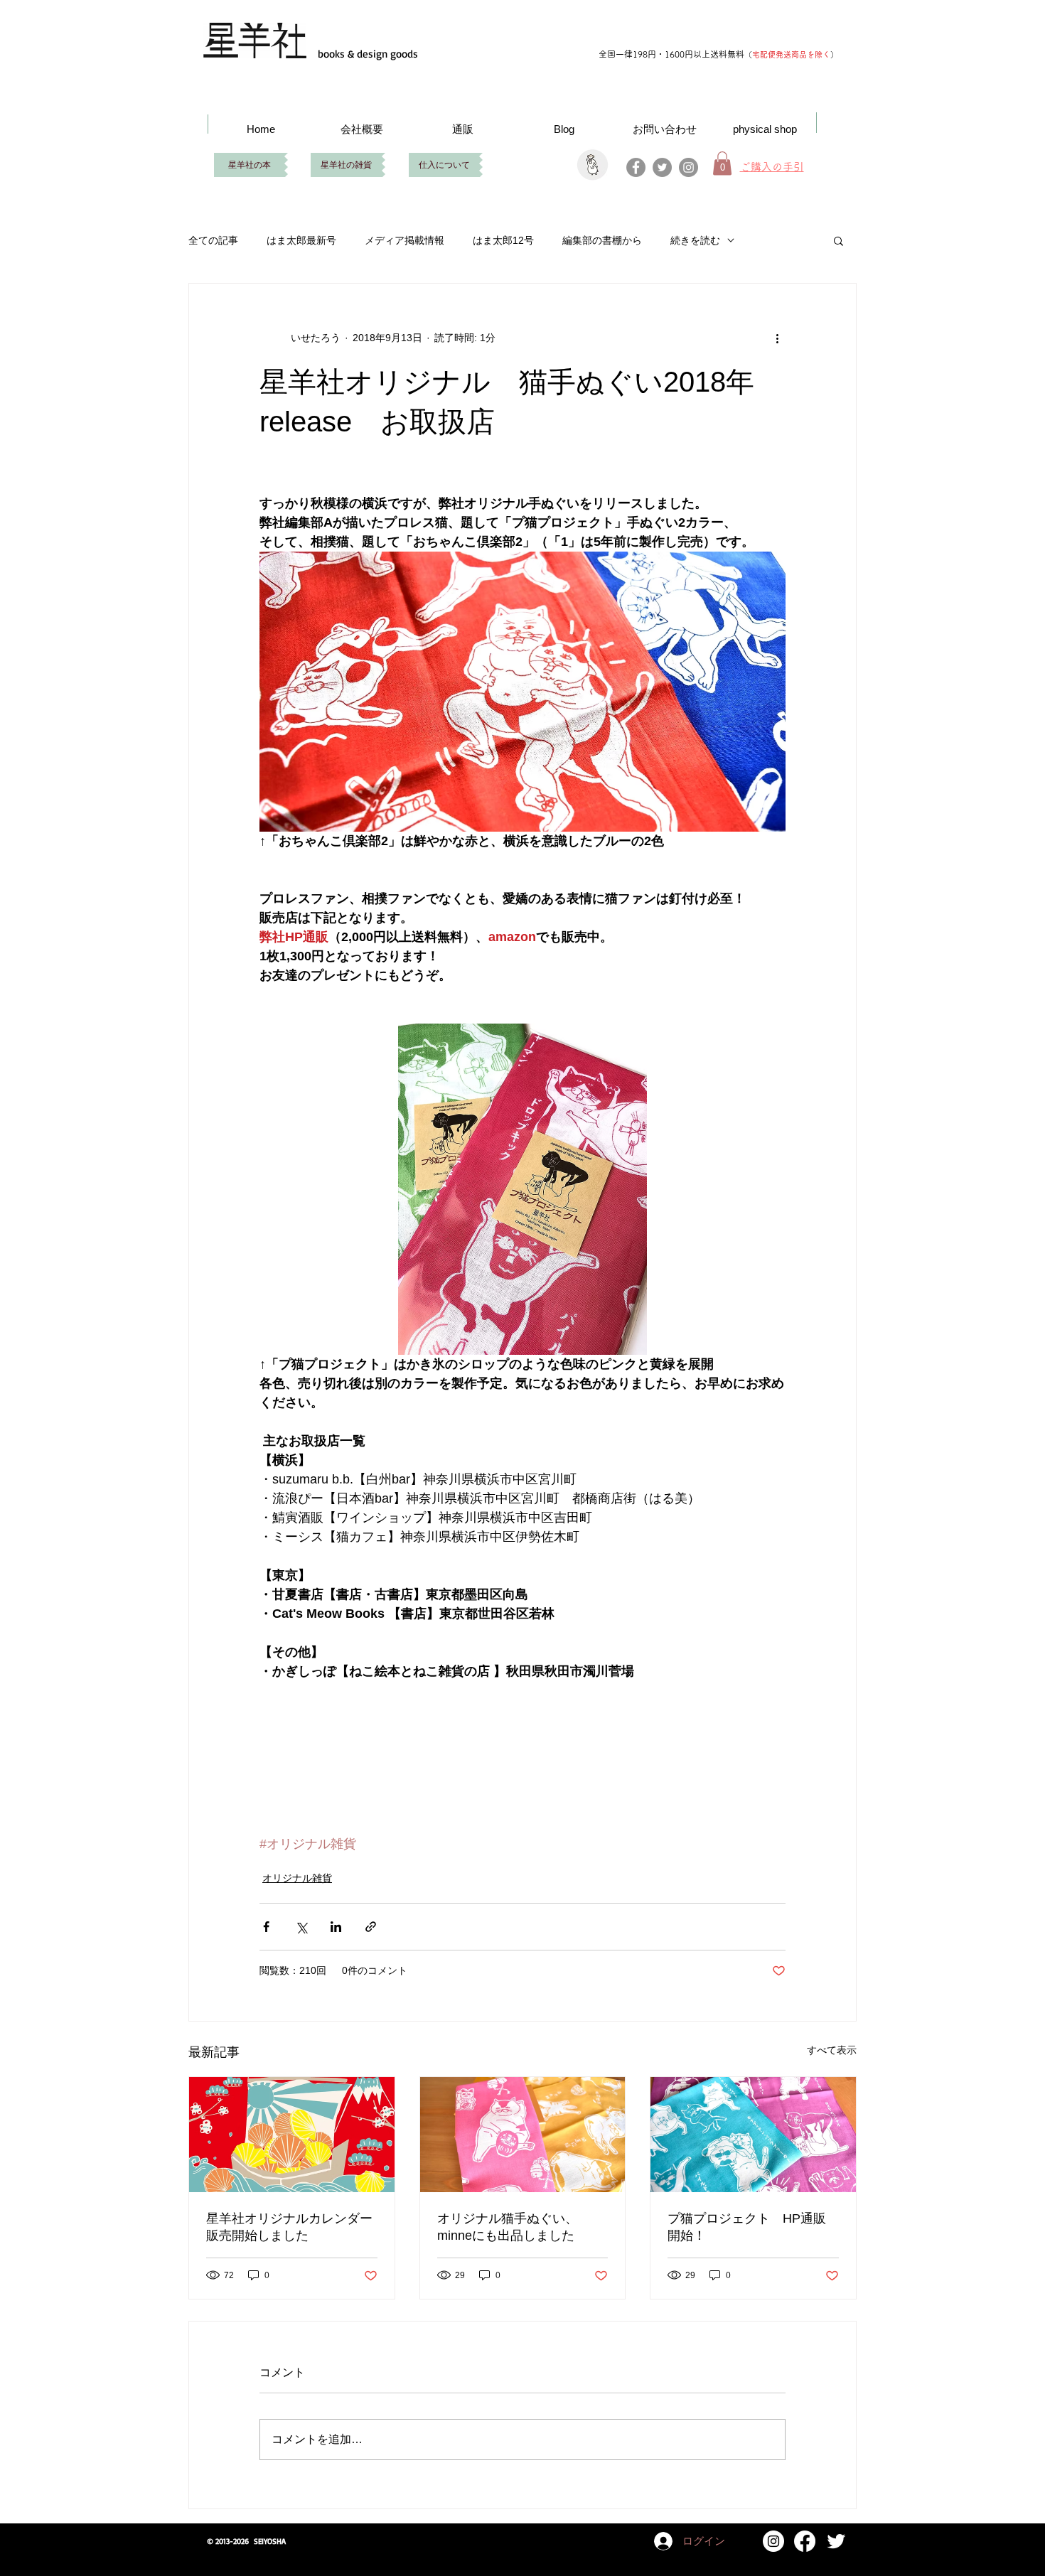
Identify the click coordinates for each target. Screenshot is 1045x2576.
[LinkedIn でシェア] (336, 1927)
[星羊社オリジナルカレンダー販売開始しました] (292, 2135)
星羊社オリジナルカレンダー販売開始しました (289, 2227)
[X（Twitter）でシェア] (301, 1927)
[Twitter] (662, 167)
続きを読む (695, 240)
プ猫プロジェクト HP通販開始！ (747, 2227)
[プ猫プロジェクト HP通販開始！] (753, 2135)
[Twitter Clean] (836, 2541)
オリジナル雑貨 (297, 1878)
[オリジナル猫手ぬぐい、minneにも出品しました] (523, 2135)
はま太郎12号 (503, 240)
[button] (838, 240)
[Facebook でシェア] (266, 1927)
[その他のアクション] (777, 338)
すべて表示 (832, 2050)
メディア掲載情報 (404, 240)
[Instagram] (688, 167)
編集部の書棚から (602, 240)
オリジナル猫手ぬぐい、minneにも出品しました (508, 2227)
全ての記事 (213, 240)
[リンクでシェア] (371, 1927)
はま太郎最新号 (301, 240)
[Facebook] (636, 167)
